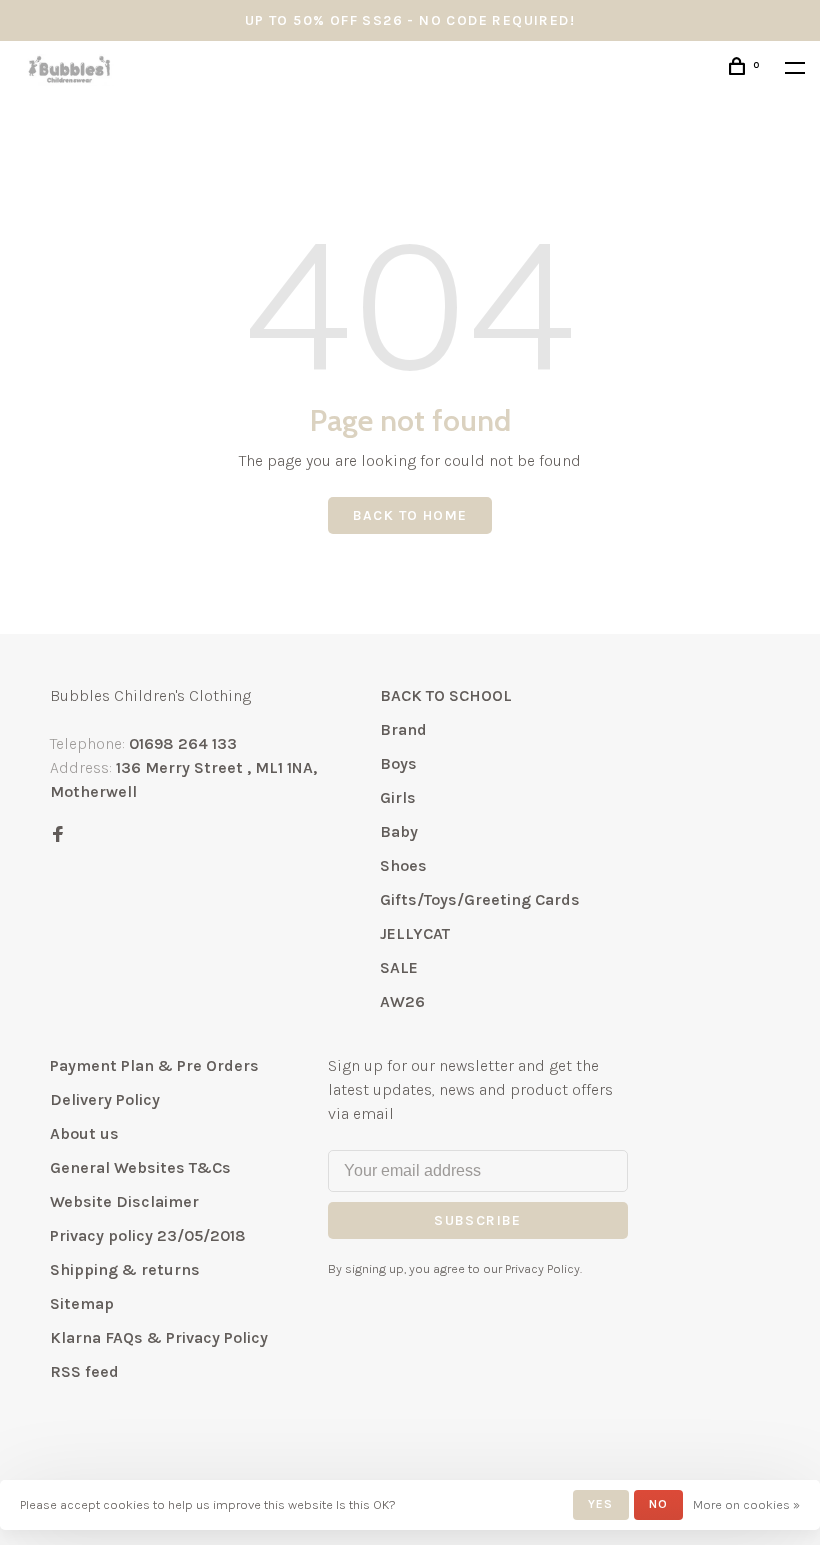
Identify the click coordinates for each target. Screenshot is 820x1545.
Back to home (410, 515)
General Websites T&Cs (140, 1167)
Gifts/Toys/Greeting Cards (480, 899)
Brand (403, 729)
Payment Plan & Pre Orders (154, 1065)
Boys (398, 763)
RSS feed (84, 1371)
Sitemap (82, 1303)
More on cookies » (746, 1504)
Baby (399, 831)
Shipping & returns (125, 1269)
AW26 (402, 1001)
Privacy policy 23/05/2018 (148, 1235)
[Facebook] (58, 835)
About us (84, 1133)
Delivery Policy (105, 1099)
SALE (399, 967)
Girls (398, 797)
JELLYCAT (415, 933)
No (658, 1504)
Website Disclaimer (124, 1201)
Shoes (403, 865)
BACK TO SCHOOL (446, 695)
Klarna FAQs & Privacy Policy (159, 1337)
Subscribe (478, 1220)
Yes (601, 1504)
